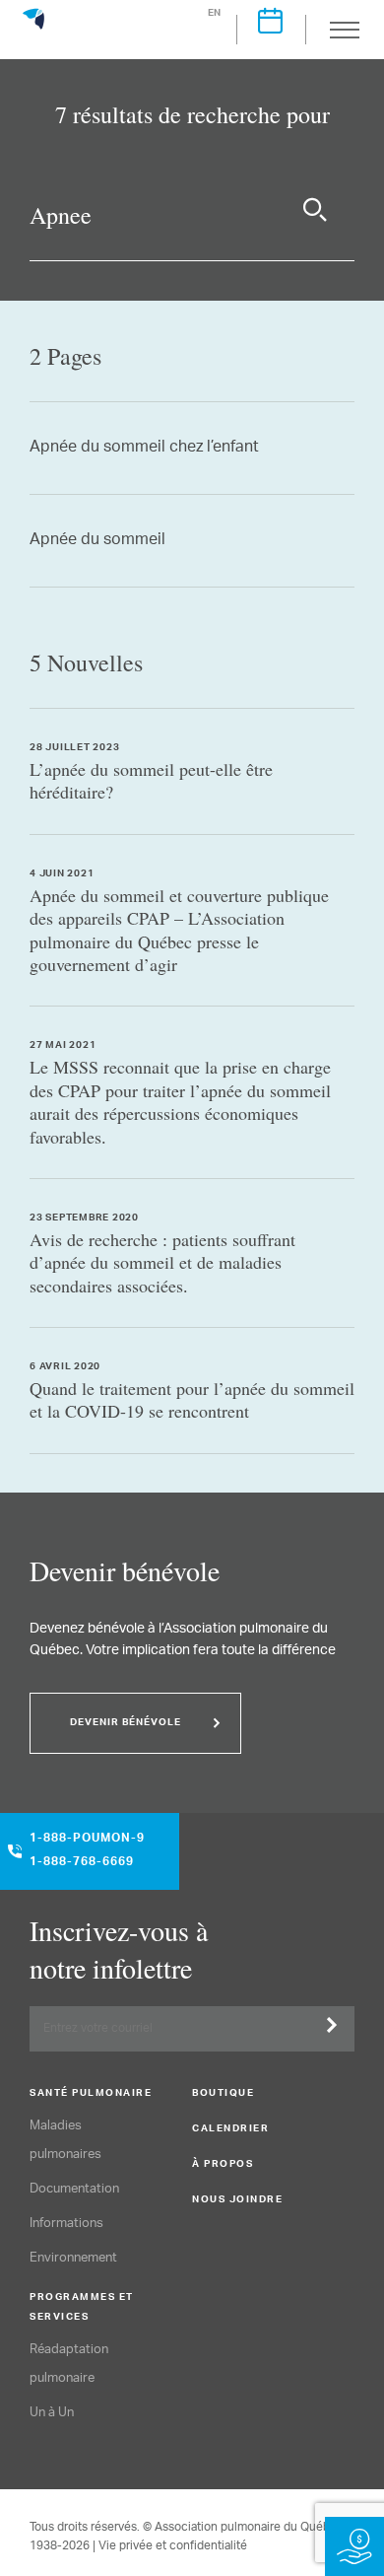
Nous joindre (237, 2200)
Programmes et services (82, 2308)
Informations (66, 2224)
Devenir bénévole (126, 1723)
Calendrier (230, 2129)
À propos (223, 2165)
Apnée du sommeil (97, 541)
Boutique (223, 2094)
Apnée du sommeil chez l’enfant (144, 448)
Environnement (73, 2258)
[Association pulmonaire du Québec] (33, 28)
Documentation (74, 2189)
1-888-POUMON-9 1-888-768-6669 (87, 1851)
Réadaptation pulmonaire (69, 2364)
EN (215, 14)
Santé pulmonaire (91, 2094)
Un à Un (52, 2413)
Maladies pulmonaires (65, 2140)
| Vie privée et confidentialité (170, 2546)
